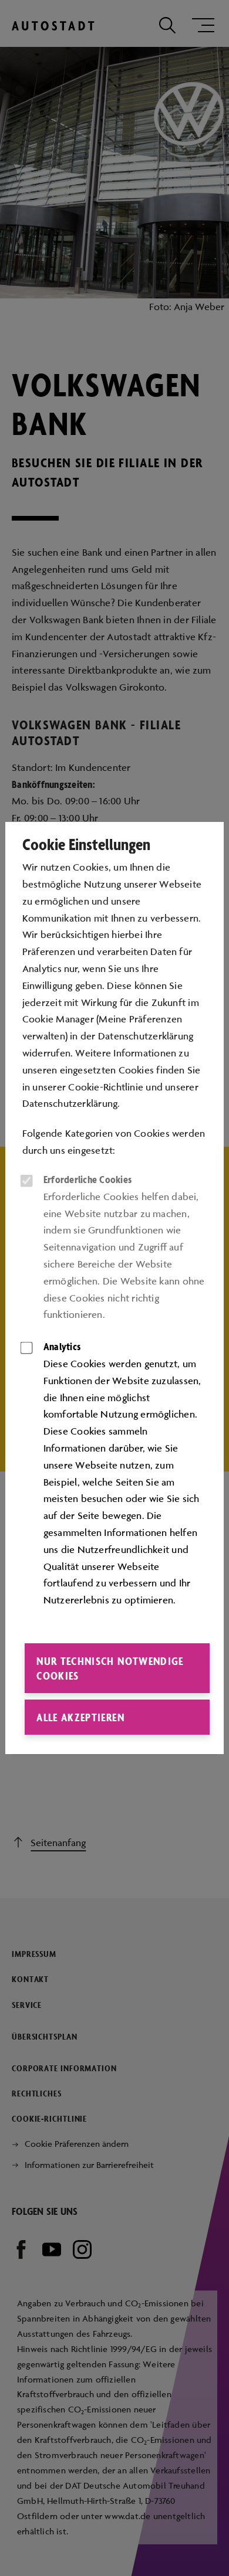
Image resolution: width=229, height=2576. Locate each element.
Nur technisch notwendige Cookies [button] (110, 1668)
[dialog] (114, 1288)
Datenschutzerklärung (70, 1103)
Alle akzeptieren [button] (80, 1717)
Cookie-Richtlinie (106, 1087)
